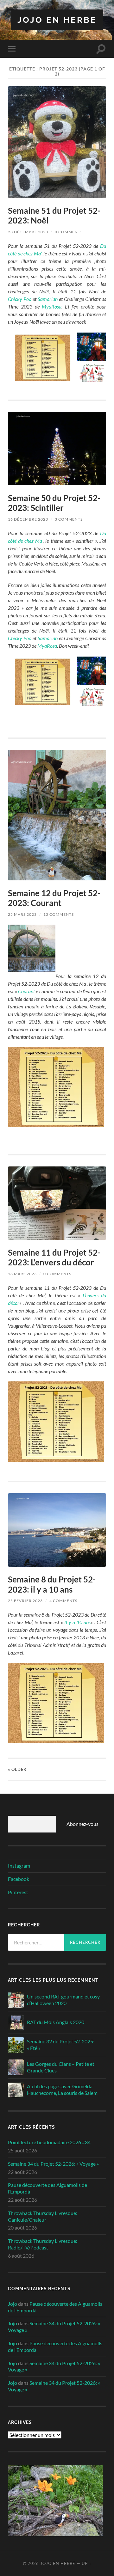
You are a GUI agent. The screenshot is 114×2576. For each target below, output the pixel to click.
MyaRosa (52, 306)
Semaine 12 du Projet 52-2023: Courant (54, 898)
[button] (42, 357)
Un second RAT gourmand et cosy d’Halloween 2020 (63, 2000)
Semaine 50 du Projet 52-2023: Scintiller (54, 503)
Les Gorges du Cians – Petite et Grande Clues (61, 2067)
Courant (26, 991)
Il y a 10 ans (77, 1622)
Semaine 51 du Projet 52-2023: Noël (54, 216)
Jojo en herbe (57, 20)
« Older (17, 1769)
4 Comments (63, 1601)
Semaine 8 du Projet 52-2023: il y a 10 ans (52, 1584)
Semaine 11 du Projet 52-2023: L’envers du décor (54, 1257)
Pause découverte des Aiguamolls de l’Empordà (47, 2188)
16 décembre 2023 (28, 519)
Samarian (48, 299)
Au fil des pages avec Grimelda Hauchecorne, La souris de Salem (62, 2090)
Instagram (19, 1866)
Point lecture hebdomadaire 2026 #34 (49, 2142)
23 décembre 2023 (28, 232)
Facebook (19, 1879)
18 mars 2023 (22, 1274)
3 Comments (69, 519)
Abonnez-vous (82, 1824)
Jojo (13, 2304)
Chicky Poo (20, 299)
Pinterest (18, 1892)
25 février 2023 (25, 1601)
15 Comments (59, 914)
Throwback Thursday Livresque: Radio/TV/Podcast (43, 2244)
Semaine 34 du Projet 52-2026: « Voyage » (53, 2164)
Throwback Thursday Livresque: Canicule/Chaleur (43, 2216)
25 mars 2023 (22, 914)
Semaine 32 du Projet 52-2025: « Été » (61, 2045)
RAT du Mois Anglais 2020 (56, 2022)
